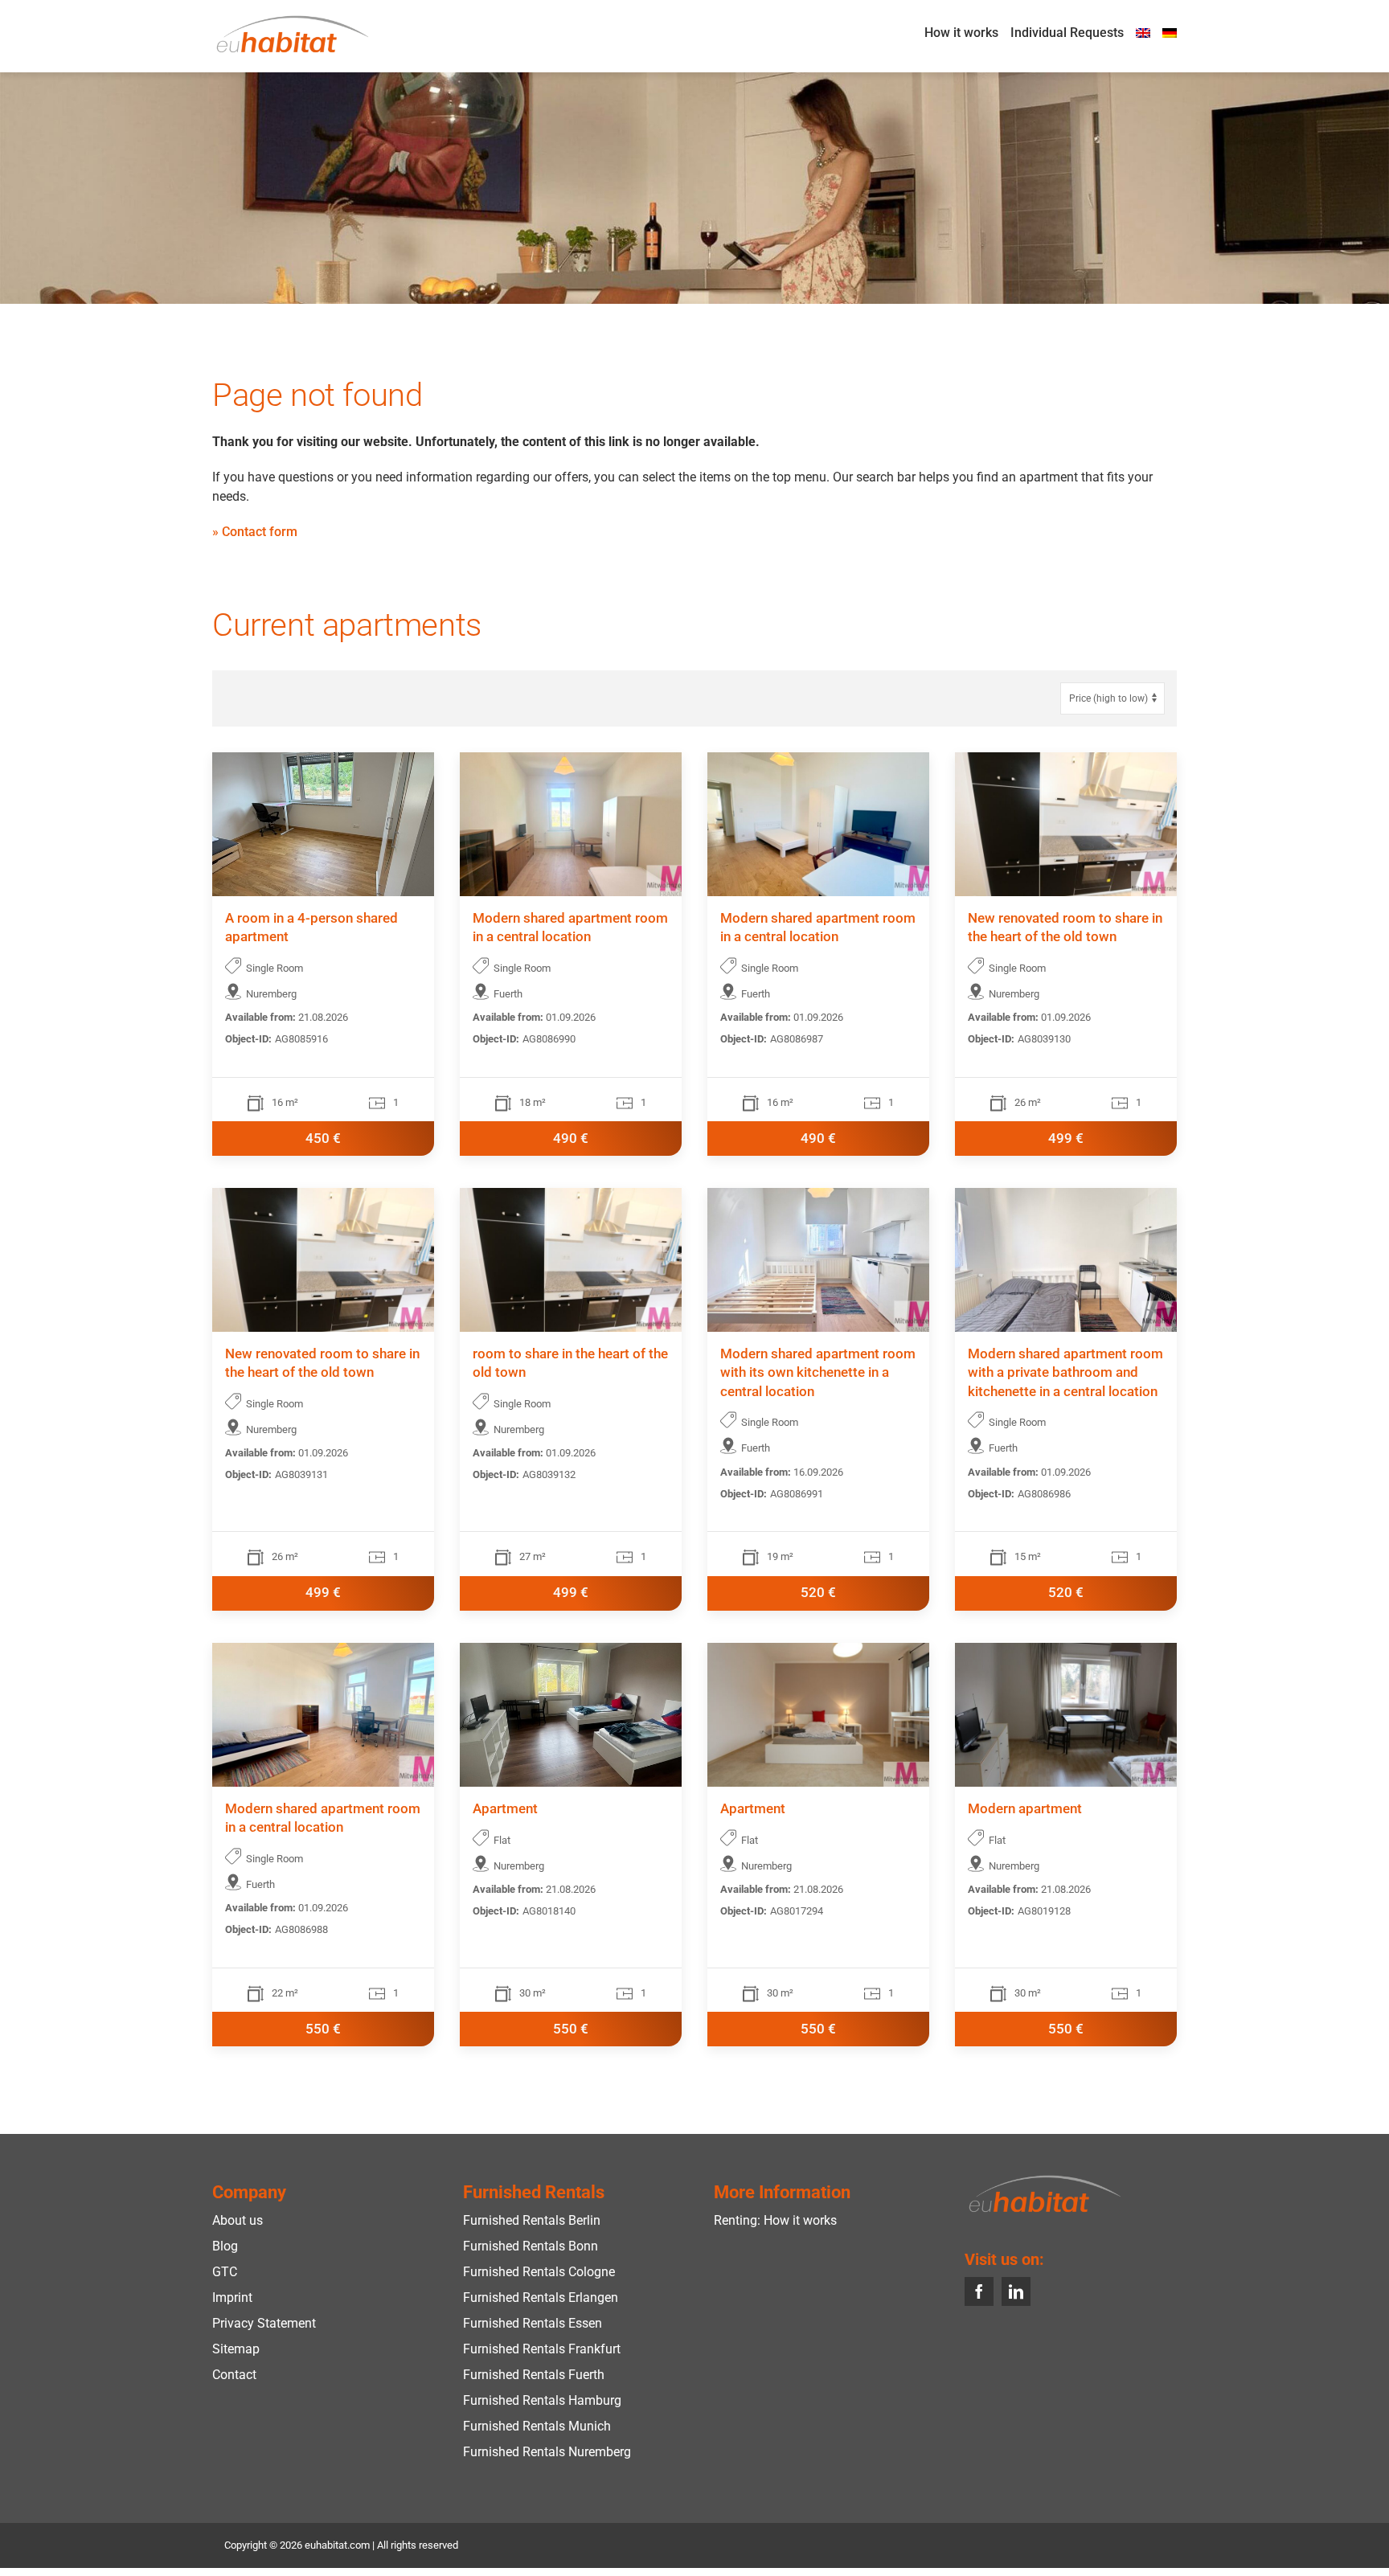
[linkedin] (1016, 2291)
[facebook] (979, 2291)
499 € (1066, 1139)
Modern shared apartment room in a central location (570, 928)
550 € (323, 2029)
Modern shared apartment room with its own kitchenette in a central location (818, 1374)
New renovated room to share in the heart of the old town (1065, 928)
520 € (818, 1593)
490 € (571, 1139)
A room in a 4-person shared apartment (311, 928)
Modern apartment (1025, 1809)
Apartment (505, 1809)
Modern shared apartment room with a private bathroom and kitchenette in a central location (1065, 1374)
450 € (323, 1139)
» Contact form (255, 532)
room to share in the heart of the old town (570, 1364)
